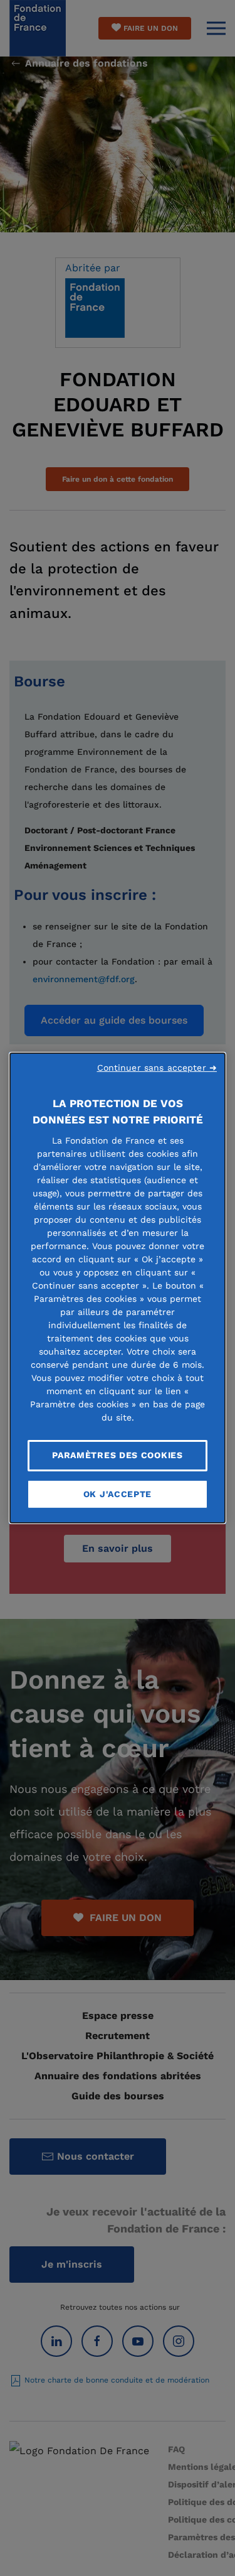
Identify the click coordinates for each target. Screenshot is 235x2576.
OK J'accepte (118, 1494)
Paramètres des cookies (117, 1455)
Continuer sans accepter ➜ (157, 1068)
